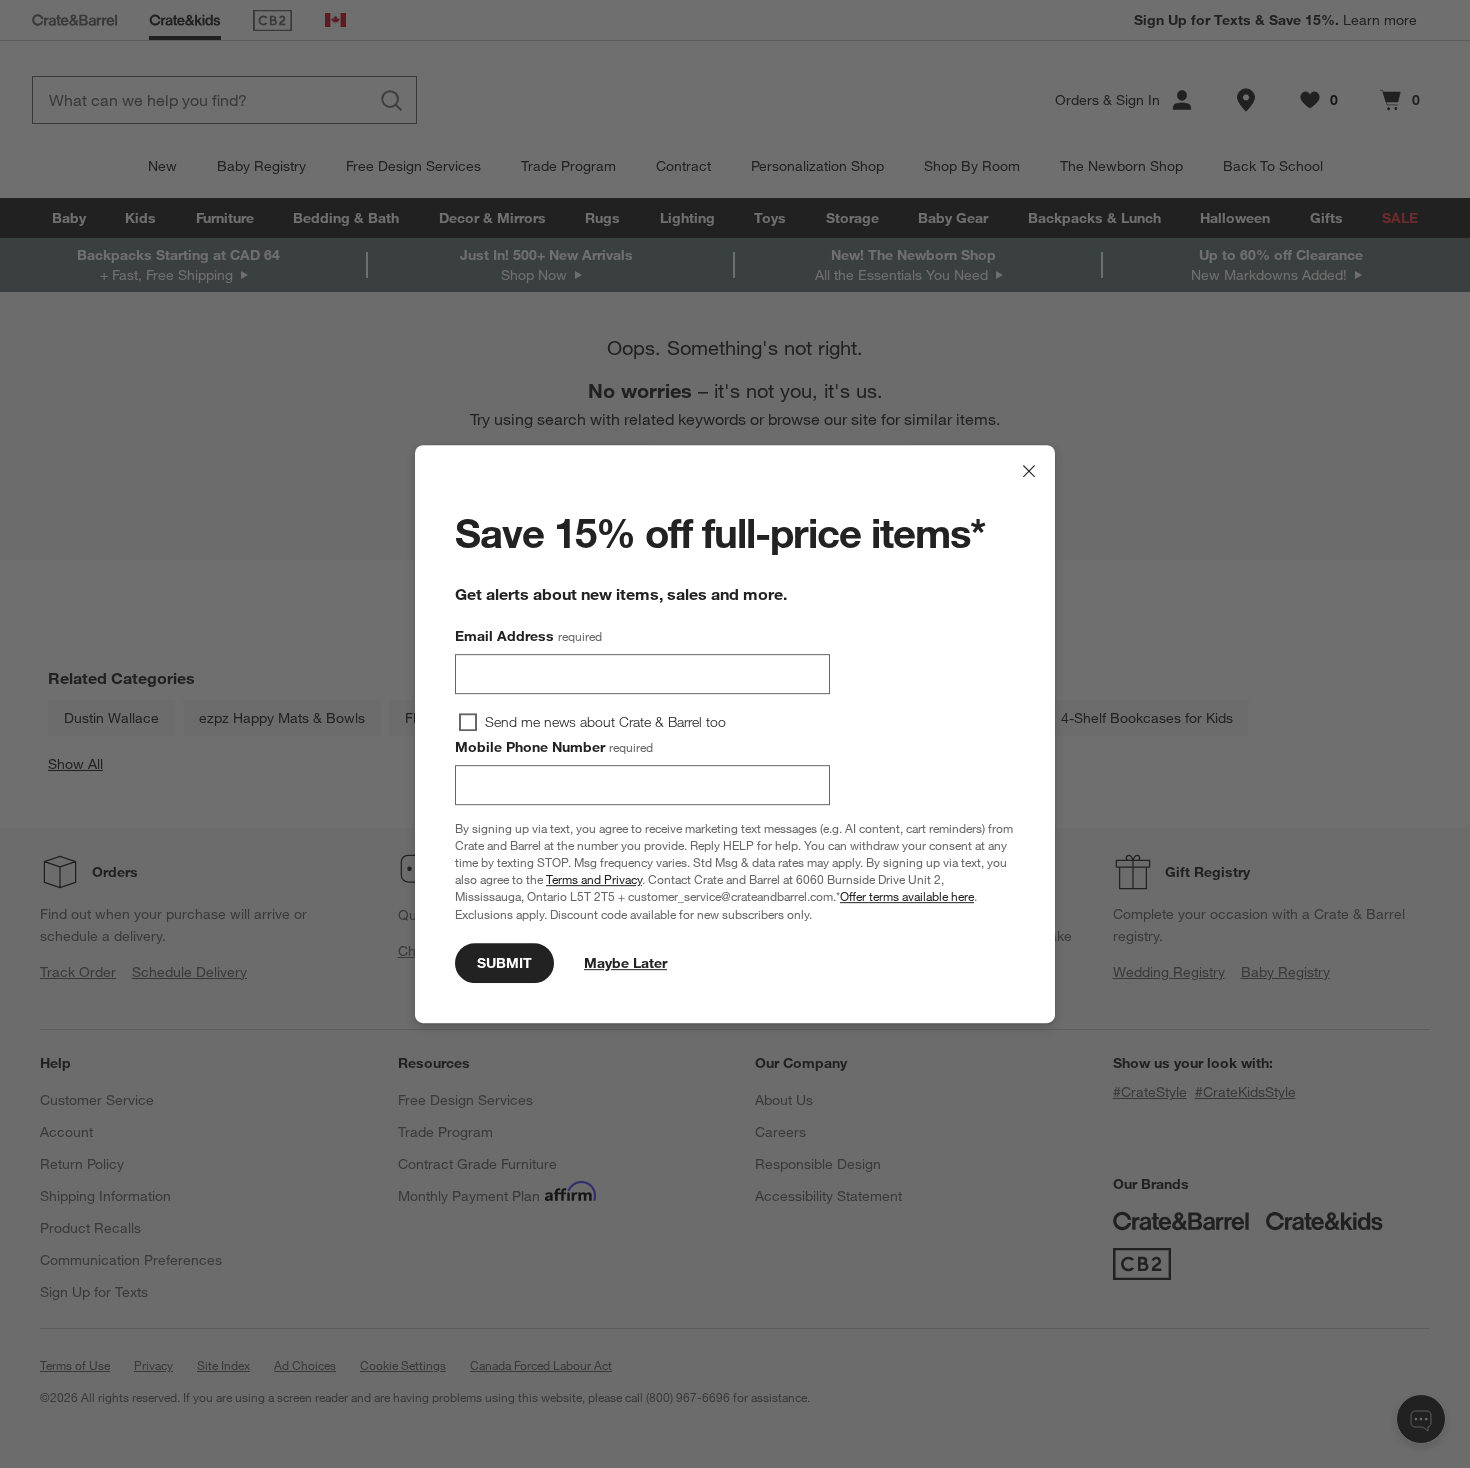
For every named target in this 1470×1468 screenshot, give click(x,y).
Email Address (528, 636)
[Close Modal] (1029, 471)
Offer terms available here (907, 897)
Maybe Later (625, 963)
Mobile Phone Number (554, 747)
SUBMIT (504, 963)
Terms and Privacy (594, 879)
